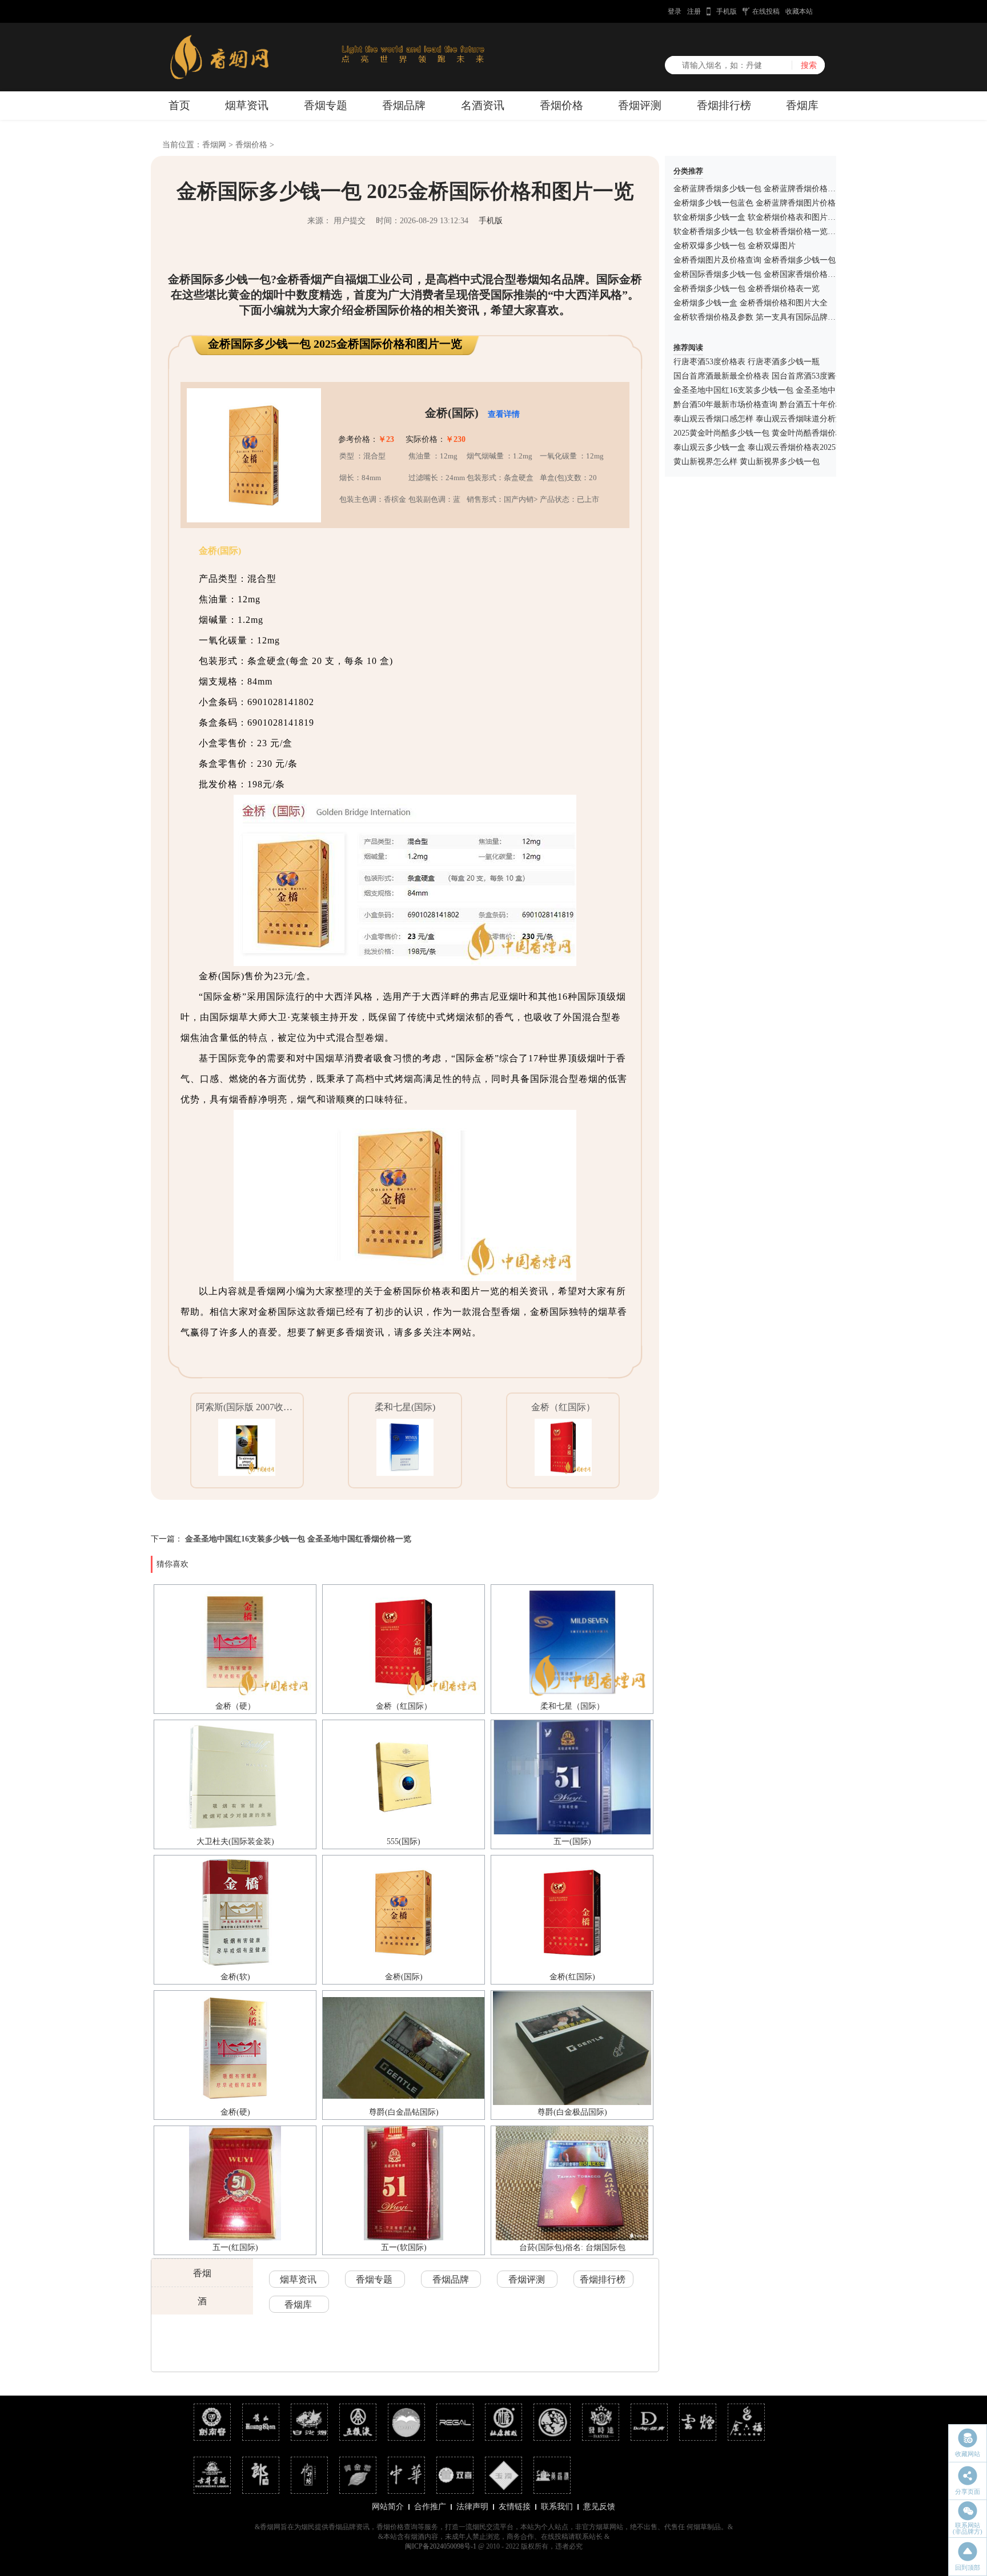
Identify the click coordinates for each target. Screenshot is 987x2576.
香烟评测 (640, 105)
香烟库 (802, 105)
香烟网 (214, 145)
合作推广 (430, 2507)
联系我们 (557, 2507)
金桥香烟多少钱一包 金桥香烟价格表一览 (747, 289)
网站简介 (388, 2507)
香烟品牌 (404, 105)
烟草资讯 (247, 105)
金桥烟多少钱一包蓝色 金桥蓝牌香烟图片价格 (755, 203)
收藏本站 (799, 11)
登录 (675, 11)
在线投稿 (766, 11)
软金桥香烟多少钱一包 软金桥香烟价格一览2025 (759, 232)
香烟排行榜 (724, 105)
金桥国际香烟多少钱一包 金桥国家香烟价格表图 (759, 274)
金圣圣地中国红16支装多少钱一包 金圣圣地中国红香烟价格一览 (298, 1539)
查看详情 (504, 414)
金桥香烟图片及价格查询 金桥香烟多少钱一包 (755, 260)
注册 (694, 11)
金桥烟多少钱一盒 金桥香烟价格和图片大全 (751, 303)
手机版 (727, 11)
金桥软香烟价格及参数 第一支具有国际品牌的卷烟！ (767, 317)
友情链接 (515, 2507)
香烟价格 (561, 105)
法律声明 (472, 2507)
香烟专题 (326, 105)
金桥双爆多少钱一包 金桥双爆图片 (735, 246)
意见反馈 (599, 2507)
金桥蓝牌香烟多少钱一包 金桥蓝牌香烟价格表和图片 (767, 189)
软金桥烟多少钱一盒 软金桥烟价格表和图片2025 (759, 217)
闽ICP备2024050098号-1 (441, 2546)
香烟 (202, 2273)
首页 (179, 105)
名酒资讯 (483, 105)
